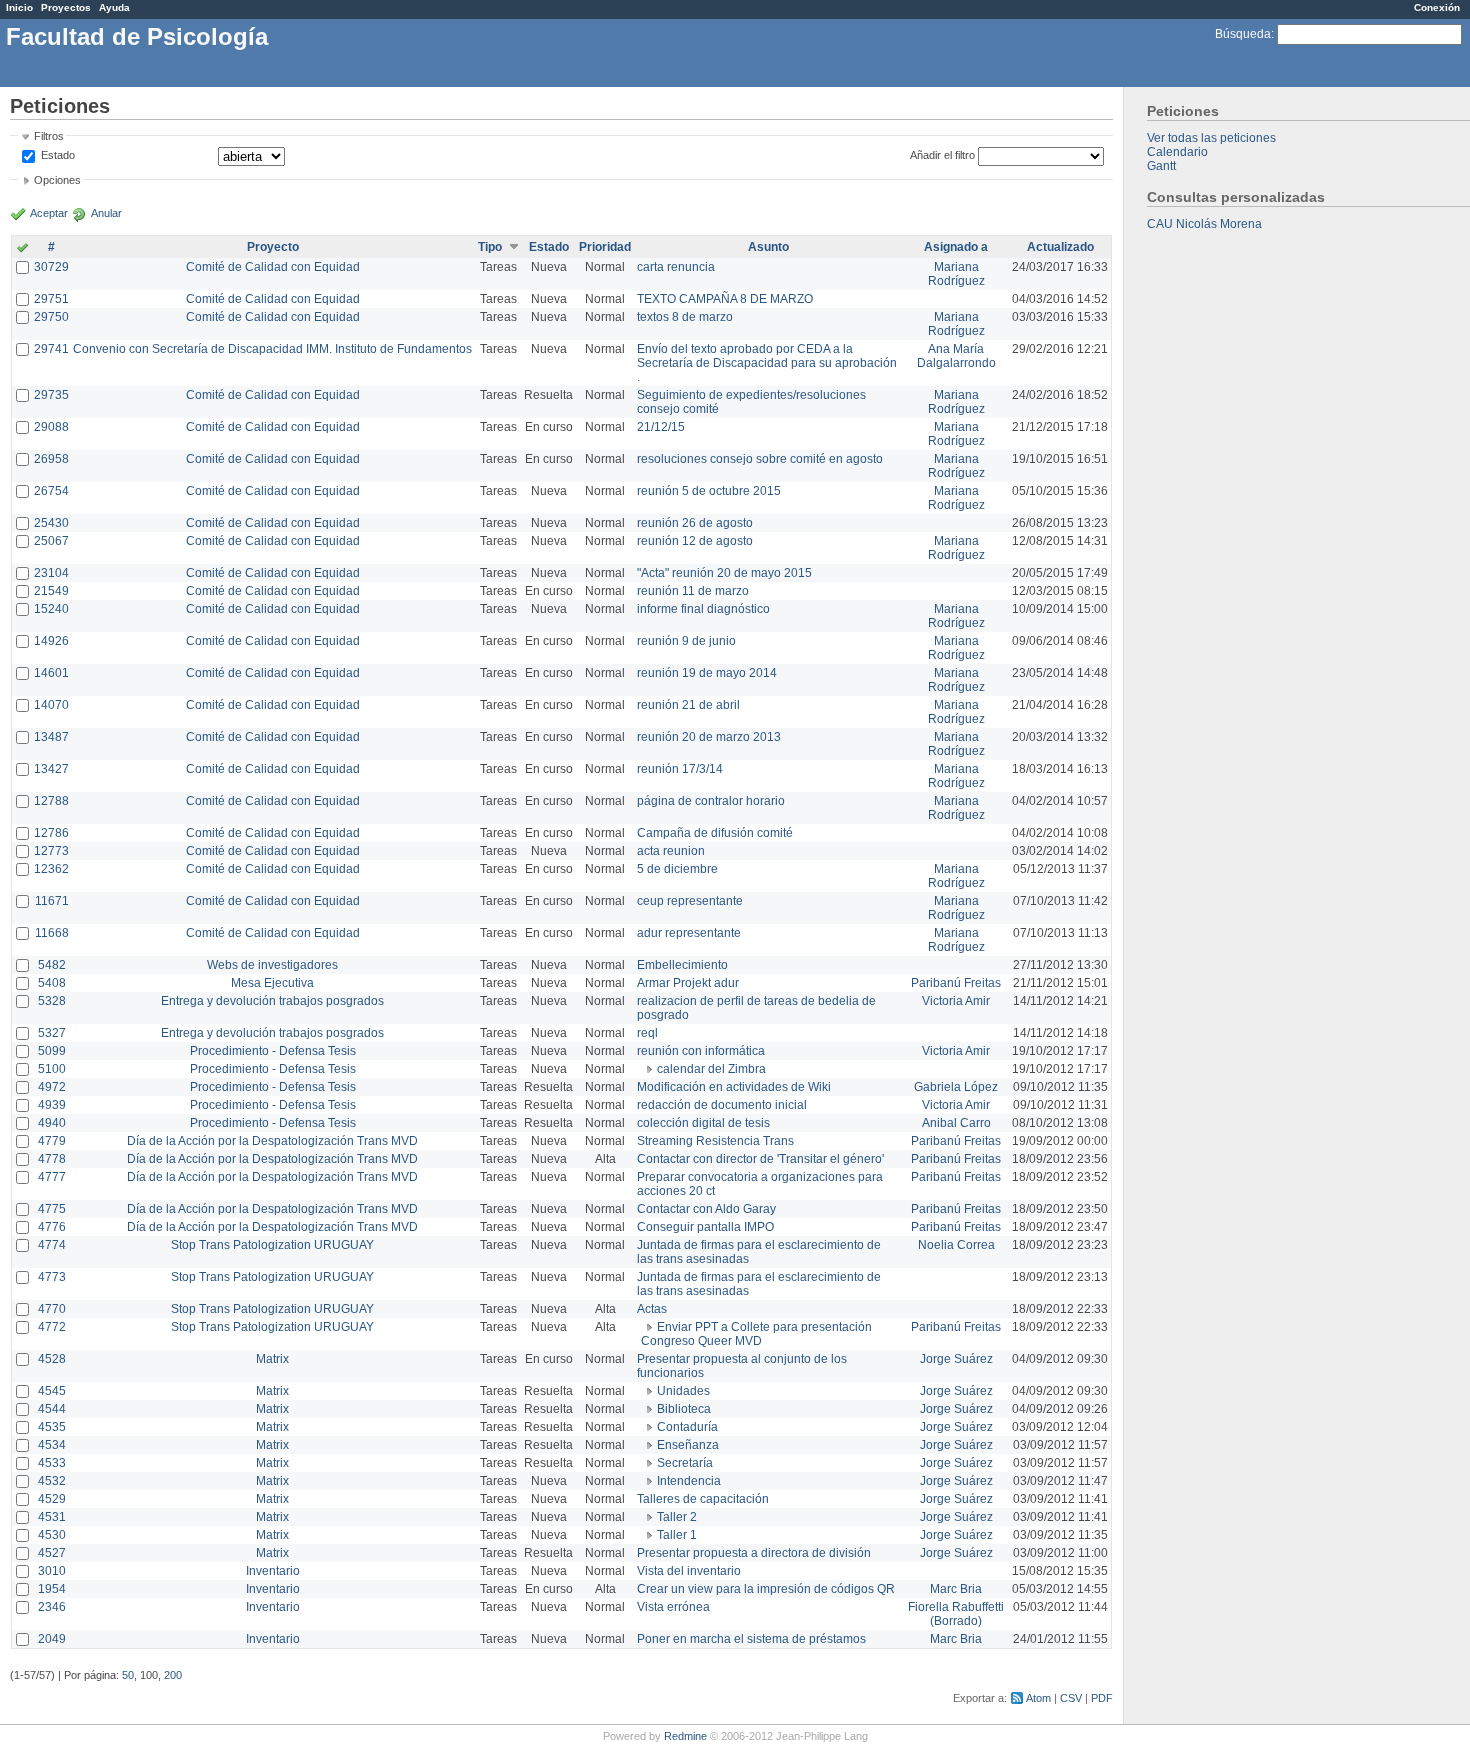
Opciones (57, 180)
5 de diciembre (677, 869)
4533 (52, 1463)
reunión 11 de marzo (693, 591)
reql (647, 1033)
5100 (52, 1069)
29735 (51, 395)
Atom (1038, 1698)
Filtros (49, 136)
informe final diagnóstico (703, 609)
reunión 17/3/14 (680, 769)
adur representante (689, 933)
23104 (51, 573)
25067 (51, 541)
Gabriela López (956, 1087)
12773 (51, 851)
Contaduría (687, 1427)
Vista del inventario (689, 1571)
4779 (52, 1141)
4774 (52, 1245)
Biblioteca (684, 1409)
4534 (52, 1445)
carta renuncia (676, 267)
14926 (51, 641)
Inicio (19, 7)
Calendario (1177, 152)
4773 (52, 1277)
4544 (52, 1409)
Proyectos (66, 7)
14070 (51, 705)
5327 (52, 1033)
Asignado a (956, 247)
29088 (51, 427)
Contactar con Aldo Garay (706, 1209)
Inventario (273, 1571)
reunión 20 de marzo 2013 (709, 737)
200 (173, 1675)
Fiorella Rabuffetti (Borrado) (956, 1614)
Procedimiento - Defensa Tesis (273, 1051)
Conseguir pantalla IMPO (705, 1227)
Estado (58, 155)
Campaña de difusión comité (715, 833)
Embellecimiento (682, 965)
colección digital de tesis (703, 1123)
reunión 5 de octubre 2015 (709, 491)
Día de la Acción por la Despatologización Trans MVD (272, 1141)
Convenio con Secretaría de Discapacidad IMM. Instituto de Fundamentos (272, 349)
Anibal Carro (956, 1123)
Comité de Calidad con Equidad (273, 267)
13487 (51, 737)
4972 (52, 1087)
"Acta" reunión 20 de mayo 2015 (724, 573)
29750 (51, 317)
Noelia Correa (956, 1245)
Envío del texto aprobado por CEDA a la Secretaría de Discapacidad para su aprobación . (767, 363)
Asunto (768, 247)
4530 (52, 1535)
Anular (106, 213)
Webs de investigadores (272, 965)
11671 (52, 901)
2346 (52, 1607)
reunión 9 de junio (686, 641)
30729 (51, 267)
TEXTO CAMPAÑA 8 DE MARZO (725, 299)
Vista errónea (673, 1607)
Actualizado (1060, 247)
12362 (51, 869)
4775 (52, 1209)
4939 (52, 1105)
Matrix (272, 1359)
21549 (51, 591)
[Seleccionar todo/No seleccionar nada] (22, 249)
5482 (52, 965)
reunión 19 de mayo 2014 (707, 673)
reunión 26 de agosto (695, 523)
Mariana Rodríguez (956, 274)
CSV (1071, 1698)
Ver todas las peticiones (1211, 138)
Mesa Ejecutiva (272, 983)
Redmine (685, 1736)
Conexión (1437, 7)
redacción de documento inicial (722, 1105)
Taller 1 (677, 1535)
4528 (52, 1359)
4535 (52, 1427)
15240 (51, 609)
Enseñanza (688, 1445)
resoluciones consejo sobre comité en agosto (760, 459)
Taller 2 (677, 1517)
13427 (51, 769)
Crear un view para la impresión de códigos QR (766, 1589)
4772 (52, 1327)
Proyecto (273, 247)
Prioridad (605, 247)
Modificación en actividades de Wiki (734, 1087)
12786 (51, 833)
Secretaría (685, 1463)
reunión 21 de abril (688, 705)
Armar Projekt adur (688, 983)
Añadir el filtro (942, 155)
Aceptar (49, 213)
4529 (52, 1499)
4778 (52, 1159)
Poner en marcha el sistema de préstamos (751, 1639)
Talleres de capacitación (703, 1499)
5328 (52, 1001)
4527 (52, 1553)
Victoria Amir (956, 1001)
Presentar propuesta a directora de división (754, 1553)
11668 (52, 933)
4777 (52, 1177)
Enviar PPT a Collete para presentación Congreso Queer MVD (756, 1334)
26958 (51, 459)
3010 (52, 1571)
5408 (52, 983)
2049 (52, 1639)
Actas (652, 1309)
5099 (52, 1051)
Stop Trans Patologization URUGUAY (272, 1245)
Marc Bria (956, 1589)
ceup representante (690, 901)
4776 (52, 1227)
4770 (52, 1309)
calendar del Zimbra (711, 1069)
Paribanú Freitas (956, 983)
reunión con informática (701, 1051)
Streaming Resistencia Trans (715, 1141)
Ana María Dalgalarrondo (956, 356)
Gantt (1161, 166)
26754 (51, 491)
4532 (52, 1481)
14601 (51, 673)
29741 (51, 349)
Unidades (683, 1391)
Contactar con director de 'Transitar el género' (760, 1159)
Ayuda (114, 7)
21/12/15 (661, 427)
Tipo (490, 247)
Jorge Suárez (956, 1359)
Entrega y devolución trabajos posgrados (272, 1001)
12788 (51, 801)
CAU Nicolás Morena (1204, 224)
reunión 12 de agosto (695, 541)
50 (128, 1675)
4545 (52, 1391)
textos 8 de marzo (685, 317)
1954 (52, 1589)
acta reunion (671, 851)
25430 (51, 523)
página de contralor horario (711, 801)
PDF (1102, 1698)
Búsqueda (1243, 34)
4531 (52, 1517)
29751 (51, 299)
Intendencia (689, 1481)
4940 (52, 1123)
